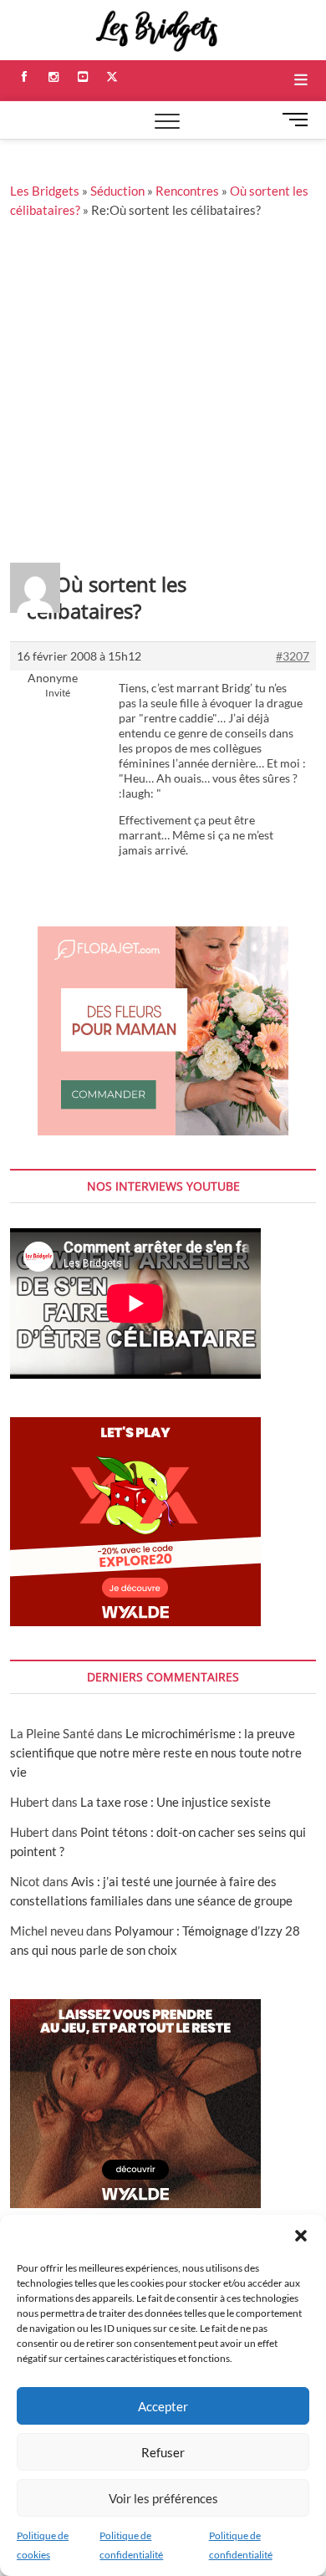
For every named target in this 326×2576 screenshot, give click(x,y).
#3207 (293, 656)
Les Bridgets (45, 191)
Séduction (117, 191)
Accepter (163, 2406)
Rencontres (187, 191)
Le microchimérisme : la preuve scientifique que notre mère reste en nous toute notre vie (156, 1752)
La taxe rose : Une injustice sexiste (176, 1802)
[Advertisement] (163, 391)
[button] (301, 2236)
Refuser (163, 2452)
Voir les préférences (163, 2498)
